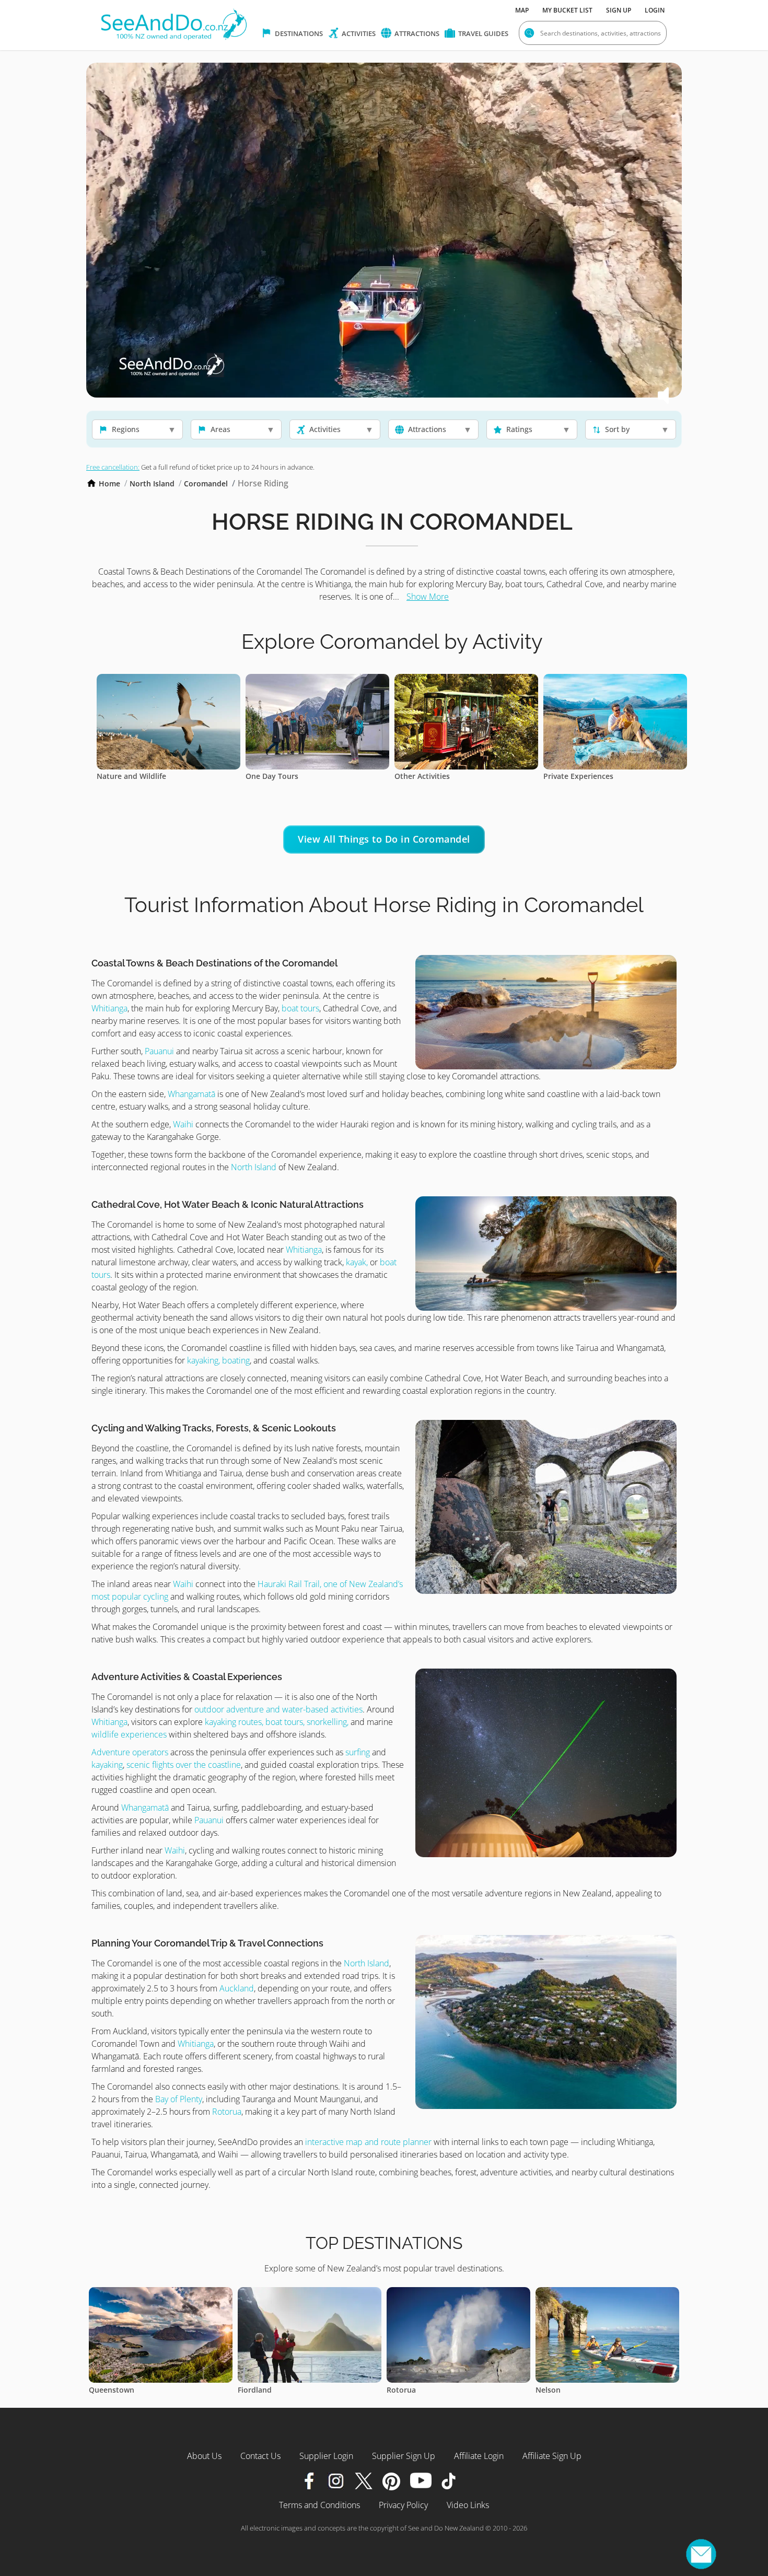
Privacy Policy (403, 2505)
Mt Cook (551, 2390)
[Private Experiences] (317, 680)
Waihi (183, 1124)
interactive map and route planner (369, 2142)
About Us (204, 2456)
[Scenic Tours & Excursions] (615, 680)
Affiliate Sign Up (552, 2456)
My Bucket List (567, 10)
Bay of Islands (411, 2390)
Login (655, 10)
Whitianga (109, 1008)
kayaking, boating (218, 1360)
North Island (152, 483)
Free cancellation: (113, 467)
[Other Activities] (168, 680)
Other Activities (124, 776)
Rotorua (227, 2112)
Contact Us (260, 2456)
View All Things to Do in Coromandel (384, 839)
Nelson (250, 2390)
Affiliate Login (479, 2456)
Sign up (619, 10)
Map (522, 10)
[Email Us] (701, 2554)
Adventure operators (130, 1752)
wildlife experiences (129, 1734)
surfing (358, 1752)
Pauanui (159, 1051)
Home (109, 483)
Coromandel (206, 483)
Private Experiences (281, 776)
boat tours (300, 1008)
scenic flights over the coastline (184, 1765)
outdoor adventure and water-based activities (278, 1709)
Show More (428, 597)
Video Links (468, 2505)
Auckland (237, 1988)
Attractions (416, 33)
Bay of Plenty (179, 2099)
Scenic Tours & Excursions (590, 776)
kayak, (357, 1262)
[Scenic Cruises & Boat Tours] (466, 680)
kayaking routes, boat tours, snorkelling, (277, 1722)
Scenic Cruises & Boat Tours (444, 776)
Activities (358, 33)
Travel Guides (482, 33)
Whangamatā (191, 1094)
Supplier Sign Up (404, 2456)
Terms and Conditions (319, 2505)
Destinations (298, 33)
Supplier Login (326, 2456)
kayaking (107, 1765)
